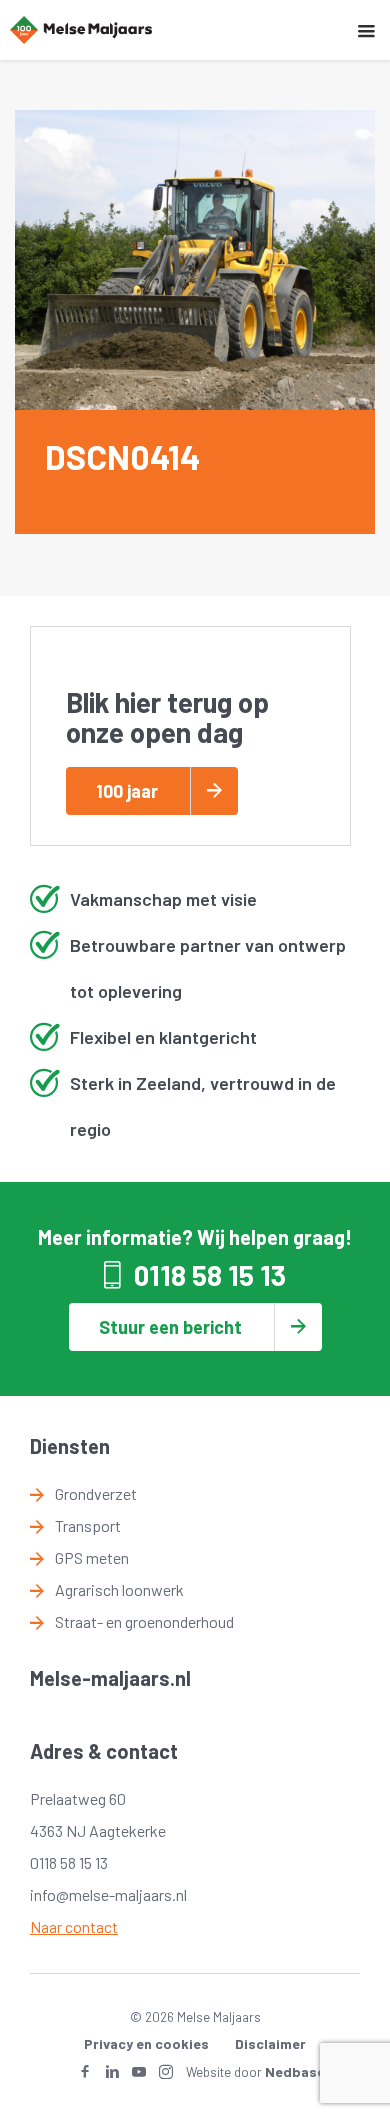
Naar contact (74, 1926)
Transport (88, 1525)
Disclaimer (270, 2043)
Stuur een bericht (170, 1327)
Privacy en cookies (146, 2043)
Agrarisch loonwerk (119, 1589)
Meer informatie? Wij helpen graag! (195, 1237)
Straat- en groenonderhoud (144, 1621)
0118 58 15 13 (210, 1275)
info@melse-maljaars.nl (108, 1894)
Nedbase (295, 2071)
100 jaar (127, 791)
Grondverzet (96, 1493)
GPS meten (92, 1557)
